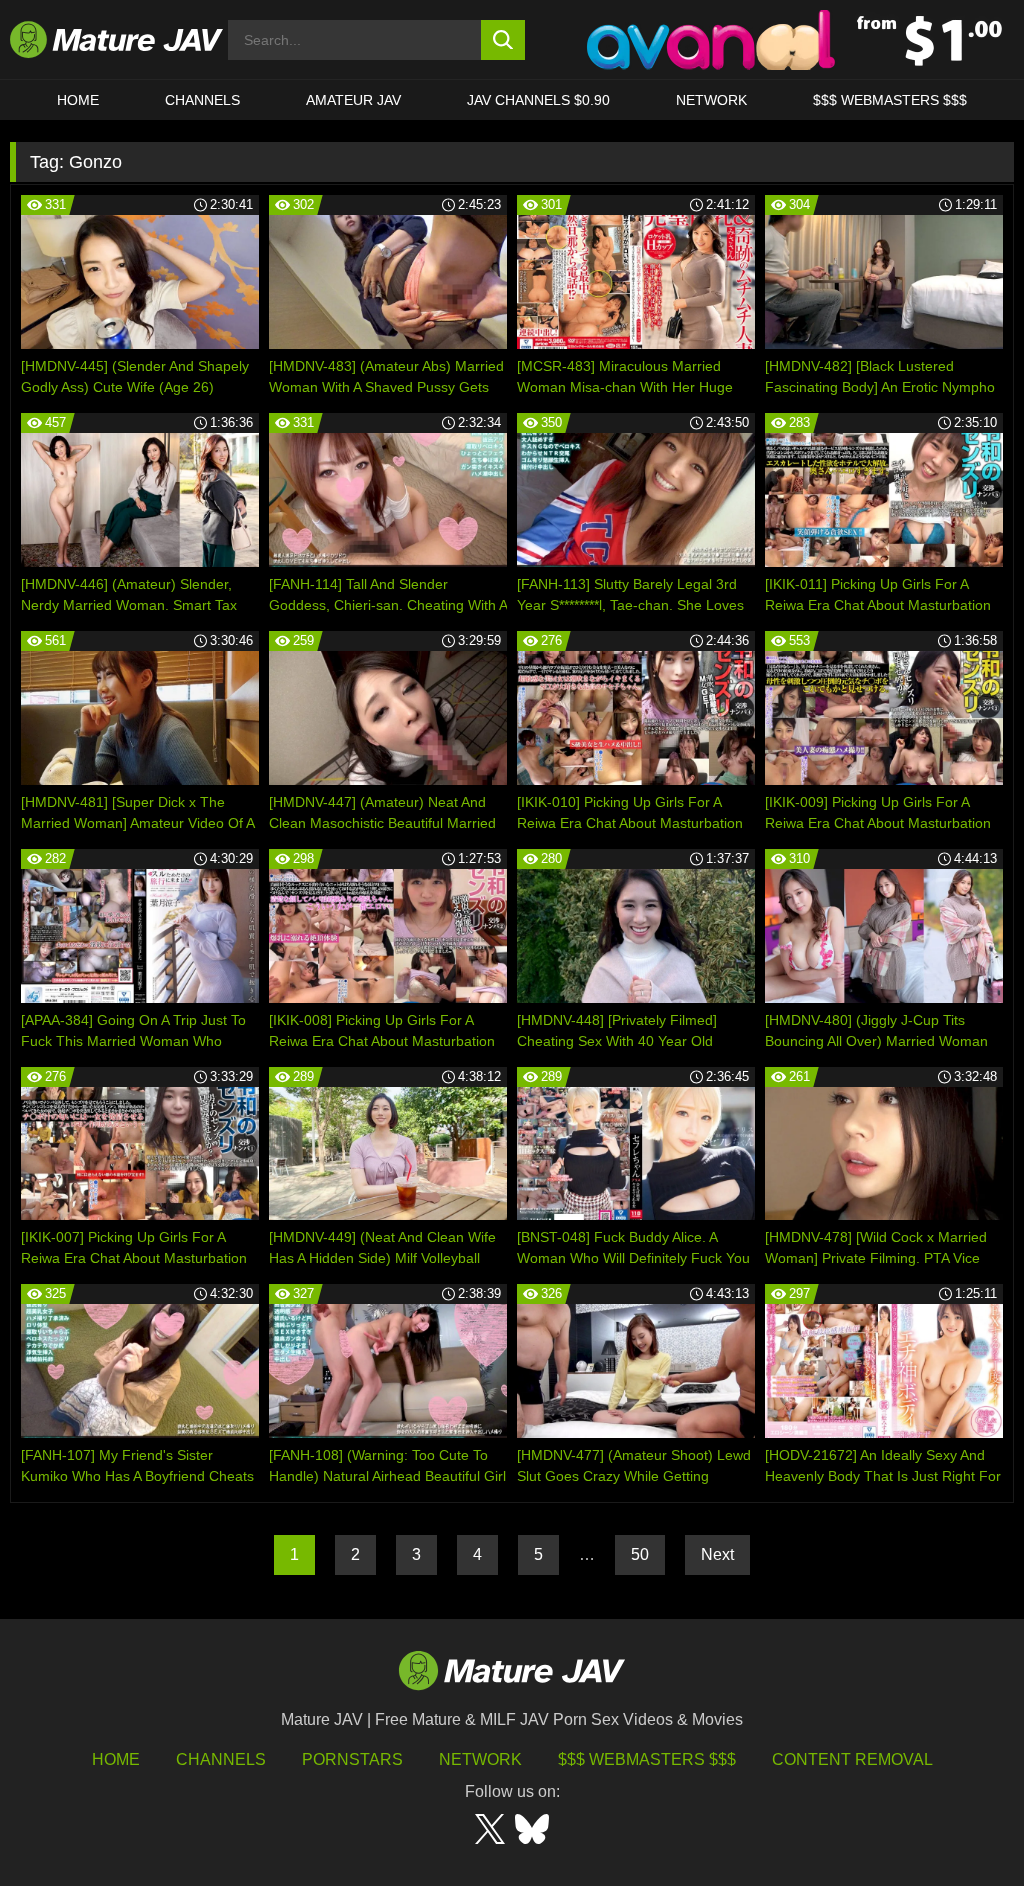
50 (640, 1554)
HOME (78, 100)
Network (711, 100)
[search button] (503, 40)
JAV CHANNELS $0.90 (538, 100)
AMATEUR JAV (353, 100)
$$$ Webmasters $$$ (647, 1759)
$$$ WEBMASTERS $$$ (890, 100)
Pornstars (352, 1759)
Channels (221, 1759)
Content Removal (852, 1759)
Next (717, 1554)
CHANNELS (202, 100)
